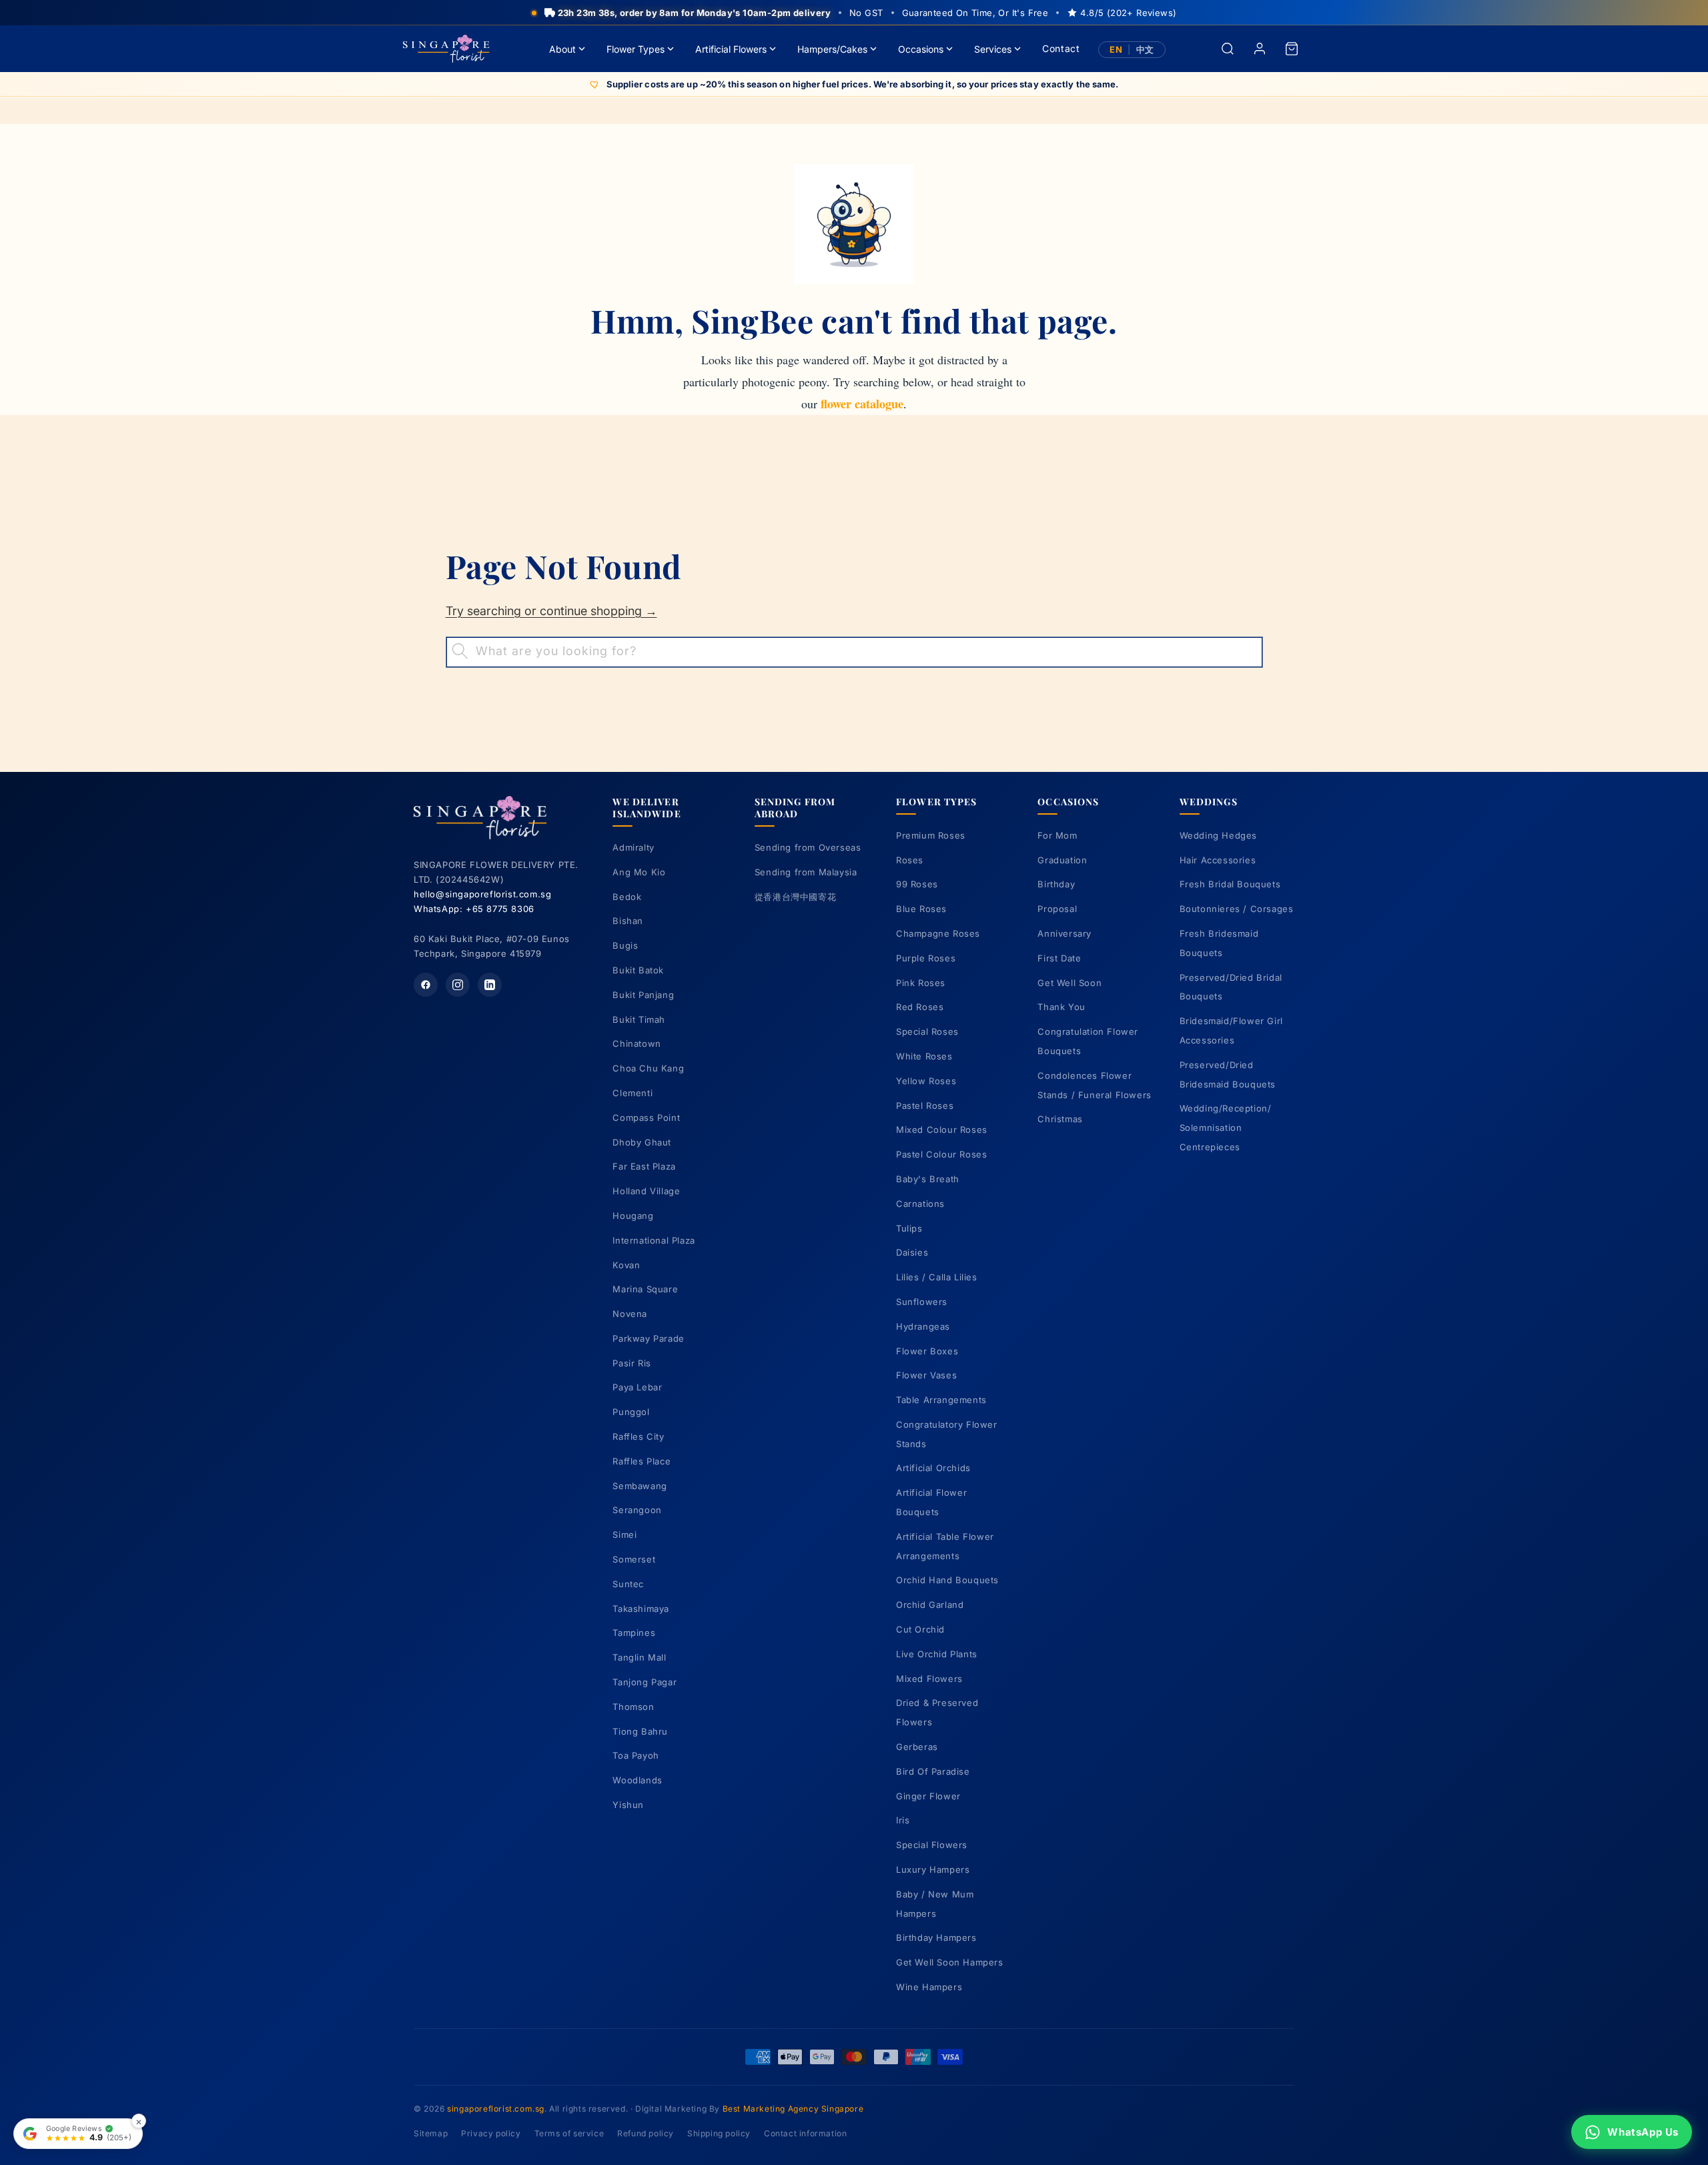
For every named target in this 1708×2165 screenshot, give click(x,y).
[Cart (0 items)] (1292, 49)
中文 (1145, 50)
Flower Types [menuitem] (635, 49)
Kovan (626, 1265)
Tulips (909, 1228)
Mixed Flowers (929, 1679)
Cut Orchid (920, 1629)
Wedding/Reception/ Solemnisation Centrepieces (1226, 1128)
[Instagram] (458, 985)
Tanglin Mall (639, 1657)
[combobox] (854, 652)
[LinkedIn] (490, 985)
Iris (903, 1820)
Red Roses (920, 1007)
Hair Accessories (1218, 860)
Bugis (625, 945)
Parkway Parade (648, 1338)
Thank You (1061, 1007)
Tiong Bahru (640, 1731)
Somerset (634, 1559)
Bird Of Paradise (933, 1771)
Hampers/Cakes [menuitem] (832, 49)
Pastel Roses (925, 1106)
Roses (910, 860)
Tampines (634, 1633)
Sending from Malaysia (806, 872)
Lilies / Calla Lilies (937, 1277)
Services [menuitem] (993, 49)
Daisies (912, 1252)
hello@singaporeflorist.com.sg (482, 894)
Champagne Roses (938, 933)
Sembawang (639, 1486)
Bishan (628, 921)
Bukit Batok (638, 970)
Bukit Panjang (643, 995)
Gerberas (917, 1747)
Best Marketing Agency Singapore (793, 2109)
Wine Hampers (929, 1987)
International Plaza (654, 1240)
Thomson (633, 1707)
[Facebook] (426, 985)
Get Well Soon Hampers (950, 1962)
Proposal (1057, 909)
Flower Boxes (927, 1351)
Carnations (920, 1204)
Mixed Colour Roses (942, 1130)
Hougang (633, 1216)
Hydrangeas (923, 1326)
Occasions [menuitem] (921, 49)
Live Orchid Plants (937, 1654)
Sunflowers (922, 1302)
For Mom (1057, 835)
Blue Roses (921, 909)
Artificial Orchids (933, 1468)
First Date (1059, 958)
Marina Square (645, 1289)
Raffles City (638, 1436)
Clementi (632, 1093)
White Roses (924, 1056)
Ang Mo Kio (639, 872)
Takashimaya (641, 1609)
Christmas (1060, 1119)
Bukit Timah (639, 1019)
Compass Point (646, 1118)
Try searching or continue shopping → (551, 611)
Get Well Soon (1070, 983)
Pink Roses (921, 983)
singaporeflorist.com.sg (496, 2109)
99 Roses (917, 884)
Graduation (1062, 860)
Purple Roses (926, 958)
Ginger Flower (928, 1796)
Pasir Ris (631, 1363)
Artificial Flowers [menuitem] (731, 49)
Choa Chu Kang (648, 1068)
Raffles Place (642, 1461)
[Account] (1260, 49)
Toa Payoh (635, 1755)
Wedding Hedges (1218, 835)
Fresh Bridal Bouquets (1230, 884)
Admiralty (633, 847)
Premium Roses (931, 835)
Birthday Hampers (936, 1937)
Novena (630, 1314)
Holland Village (646, 1191)
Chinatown (636, 1043)
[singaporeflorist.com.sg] (446, 49)
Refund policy (646, 2133)
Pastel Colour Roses (941, 1154)
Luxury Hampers (933, 1869)
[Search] (1228, 49)
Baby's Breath (928, 1179)
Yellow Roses (926, 1081)
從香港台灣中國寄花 (795, 897)
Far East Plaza (644, 1166)
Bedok (627, 897)
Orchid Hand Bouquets (947, 1580)
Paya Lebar (637, 1387)
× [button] (139, 2121)
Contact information (805, 2133)
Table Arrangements (941, 1400)
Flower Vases (926, 1375)
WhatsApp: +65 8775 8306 (474, 909)
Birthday (1056, 884)
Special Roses (927, 1031)
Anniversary (1064, 933)
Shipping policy (719, 2133)
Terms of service (569, 2133)
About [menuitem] (562, 49)
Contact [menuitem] (1061, 48)
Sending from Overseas (808, 847)
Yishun (628, 1805)
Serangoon (637, 1510)
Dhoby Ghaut (642, 1142)
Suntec (628, 1584)
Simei (624, 1535)
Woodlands (637, 1780)
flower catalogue (862, 404)
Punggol (631, 1412)
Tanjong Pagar (645, 1682)
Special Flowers (932, 1845)
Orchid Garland (930, 1605)
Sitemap (431, 2133)
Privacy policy (491, 2133)
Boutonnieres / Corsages (1237, 909)
